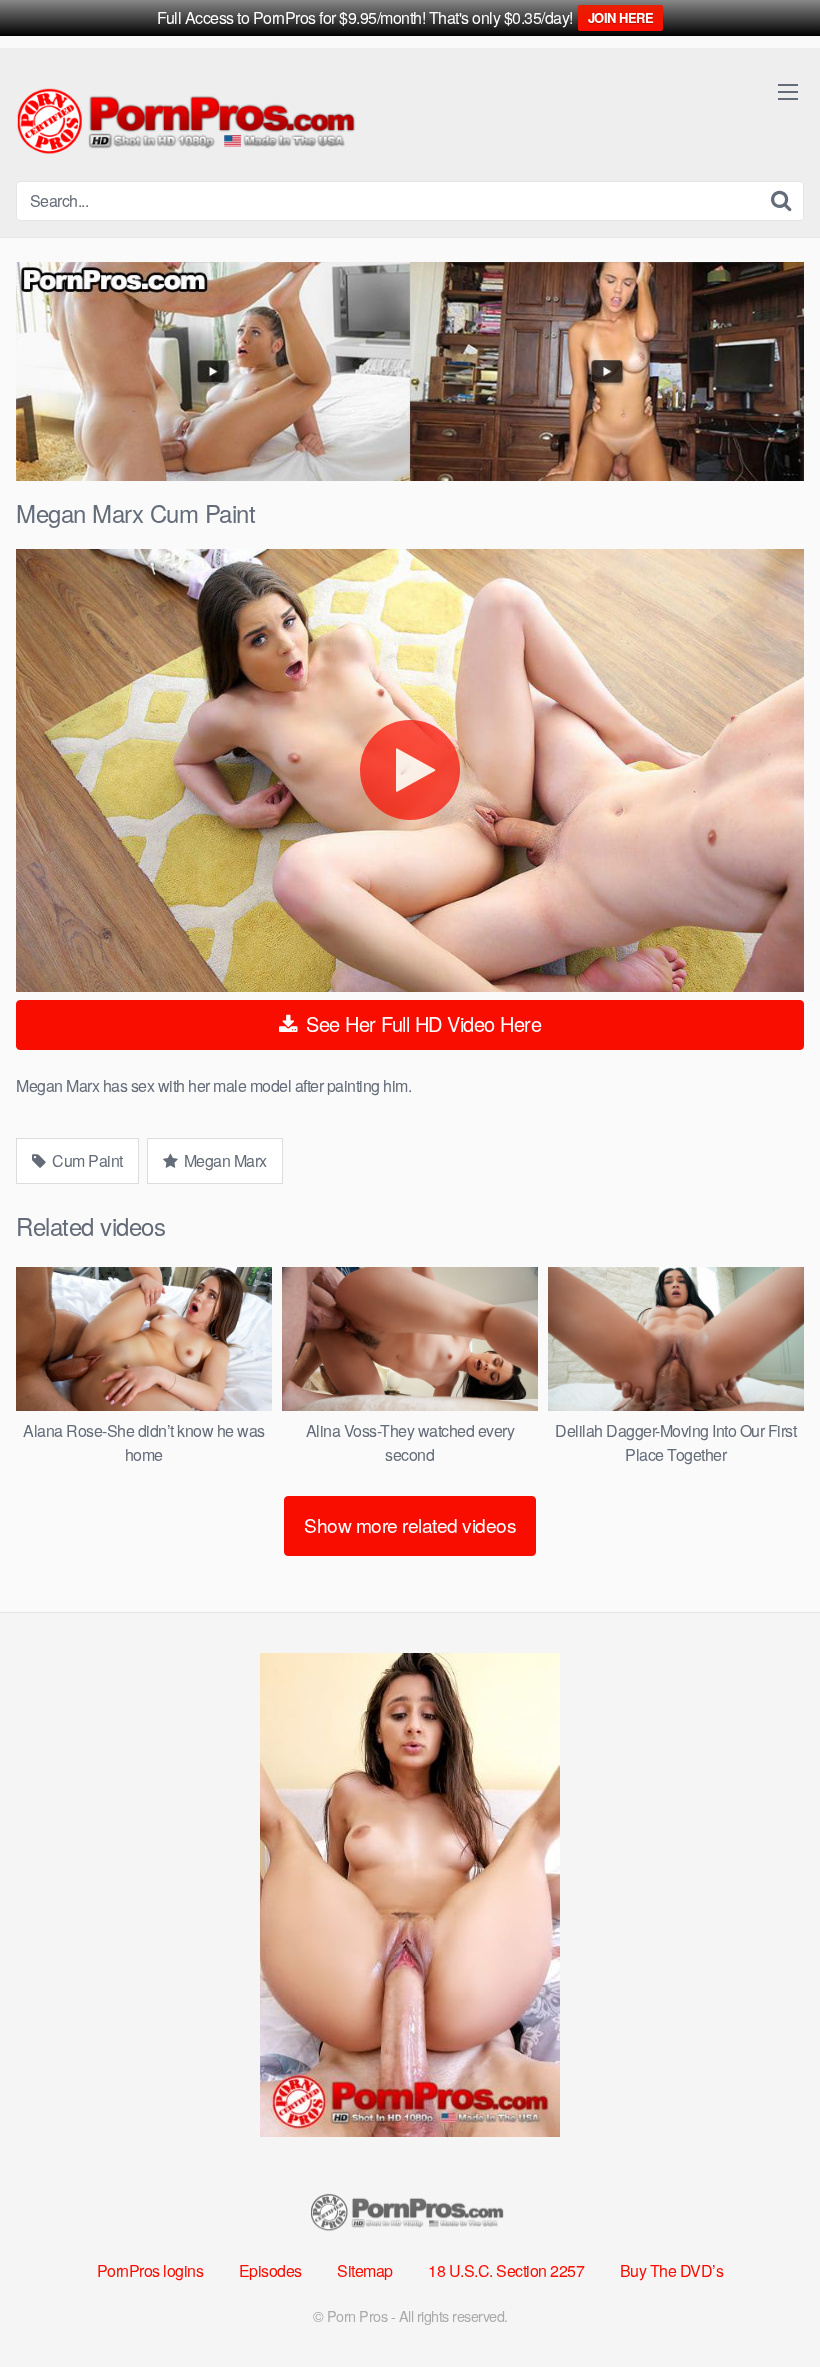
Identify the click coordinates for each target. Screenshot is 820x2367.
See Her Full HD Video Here (421, 1023)
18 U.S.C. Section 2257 (506, 2270)
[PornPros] (191, 122)
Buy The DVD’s (672, 2270)
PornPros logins (150, 2270)
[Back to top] (765, 2303)
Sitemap (365, 2270)
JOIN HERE (621, 17)
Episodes (270, 2270)
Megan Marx (223, 1160)
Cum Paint (86, 1160)
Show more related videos (410, 1524)
